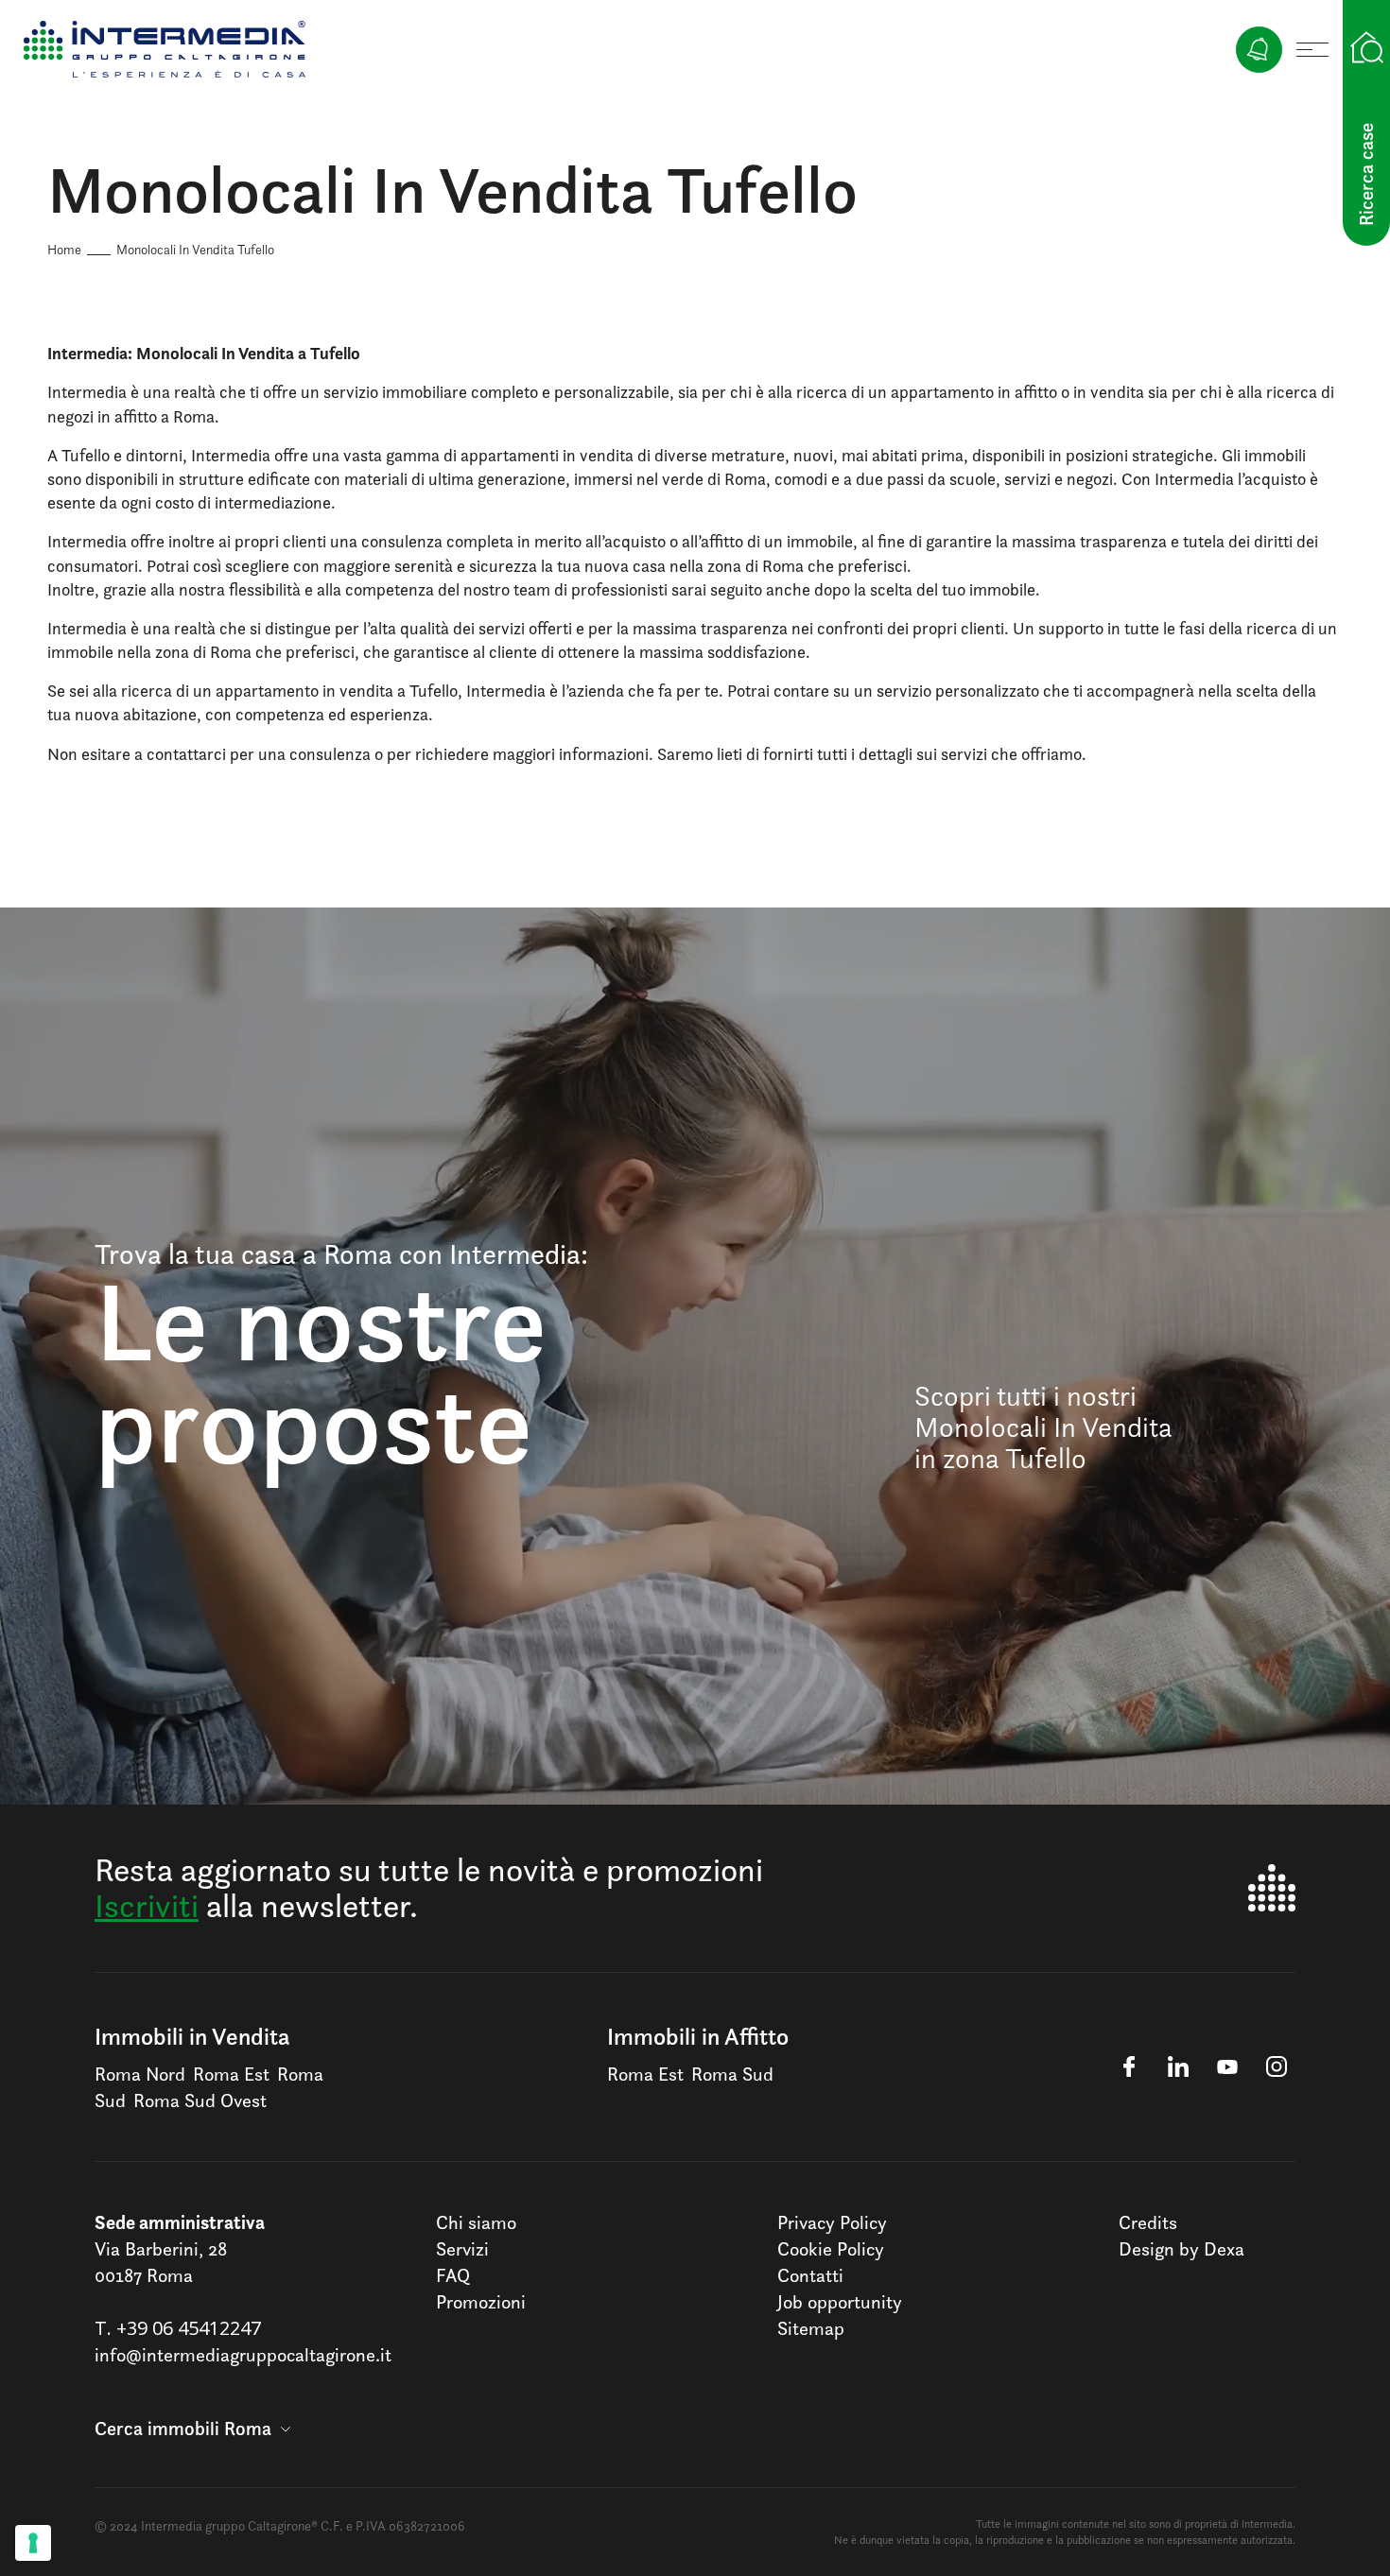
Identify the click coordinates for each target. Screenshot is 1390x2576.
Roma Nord (140, 2074)
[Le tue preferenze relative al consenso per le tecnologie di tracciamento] (33, 2543)
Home (64, 249)
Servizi (462, 2249)
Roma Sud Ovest (200, 2101)
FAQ (453, 2275)
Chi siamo (476, 2222)
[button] (192, 2429)
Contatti (810, 2275)
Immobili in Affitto (698, 2036)
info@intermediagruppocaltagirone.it (243, 2355)
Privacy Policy (832, 2222)
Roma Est (231, 2074)
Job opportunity (840, 2302)
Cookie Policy (831, 2249)
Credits (1148, 2222)
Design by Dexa (1181, 2249)
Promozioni (481, 2302)
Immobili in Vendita (192, 2036)
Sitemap (811, 2328)
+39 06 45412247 (189, 2328)
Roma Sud (732, 2074)
